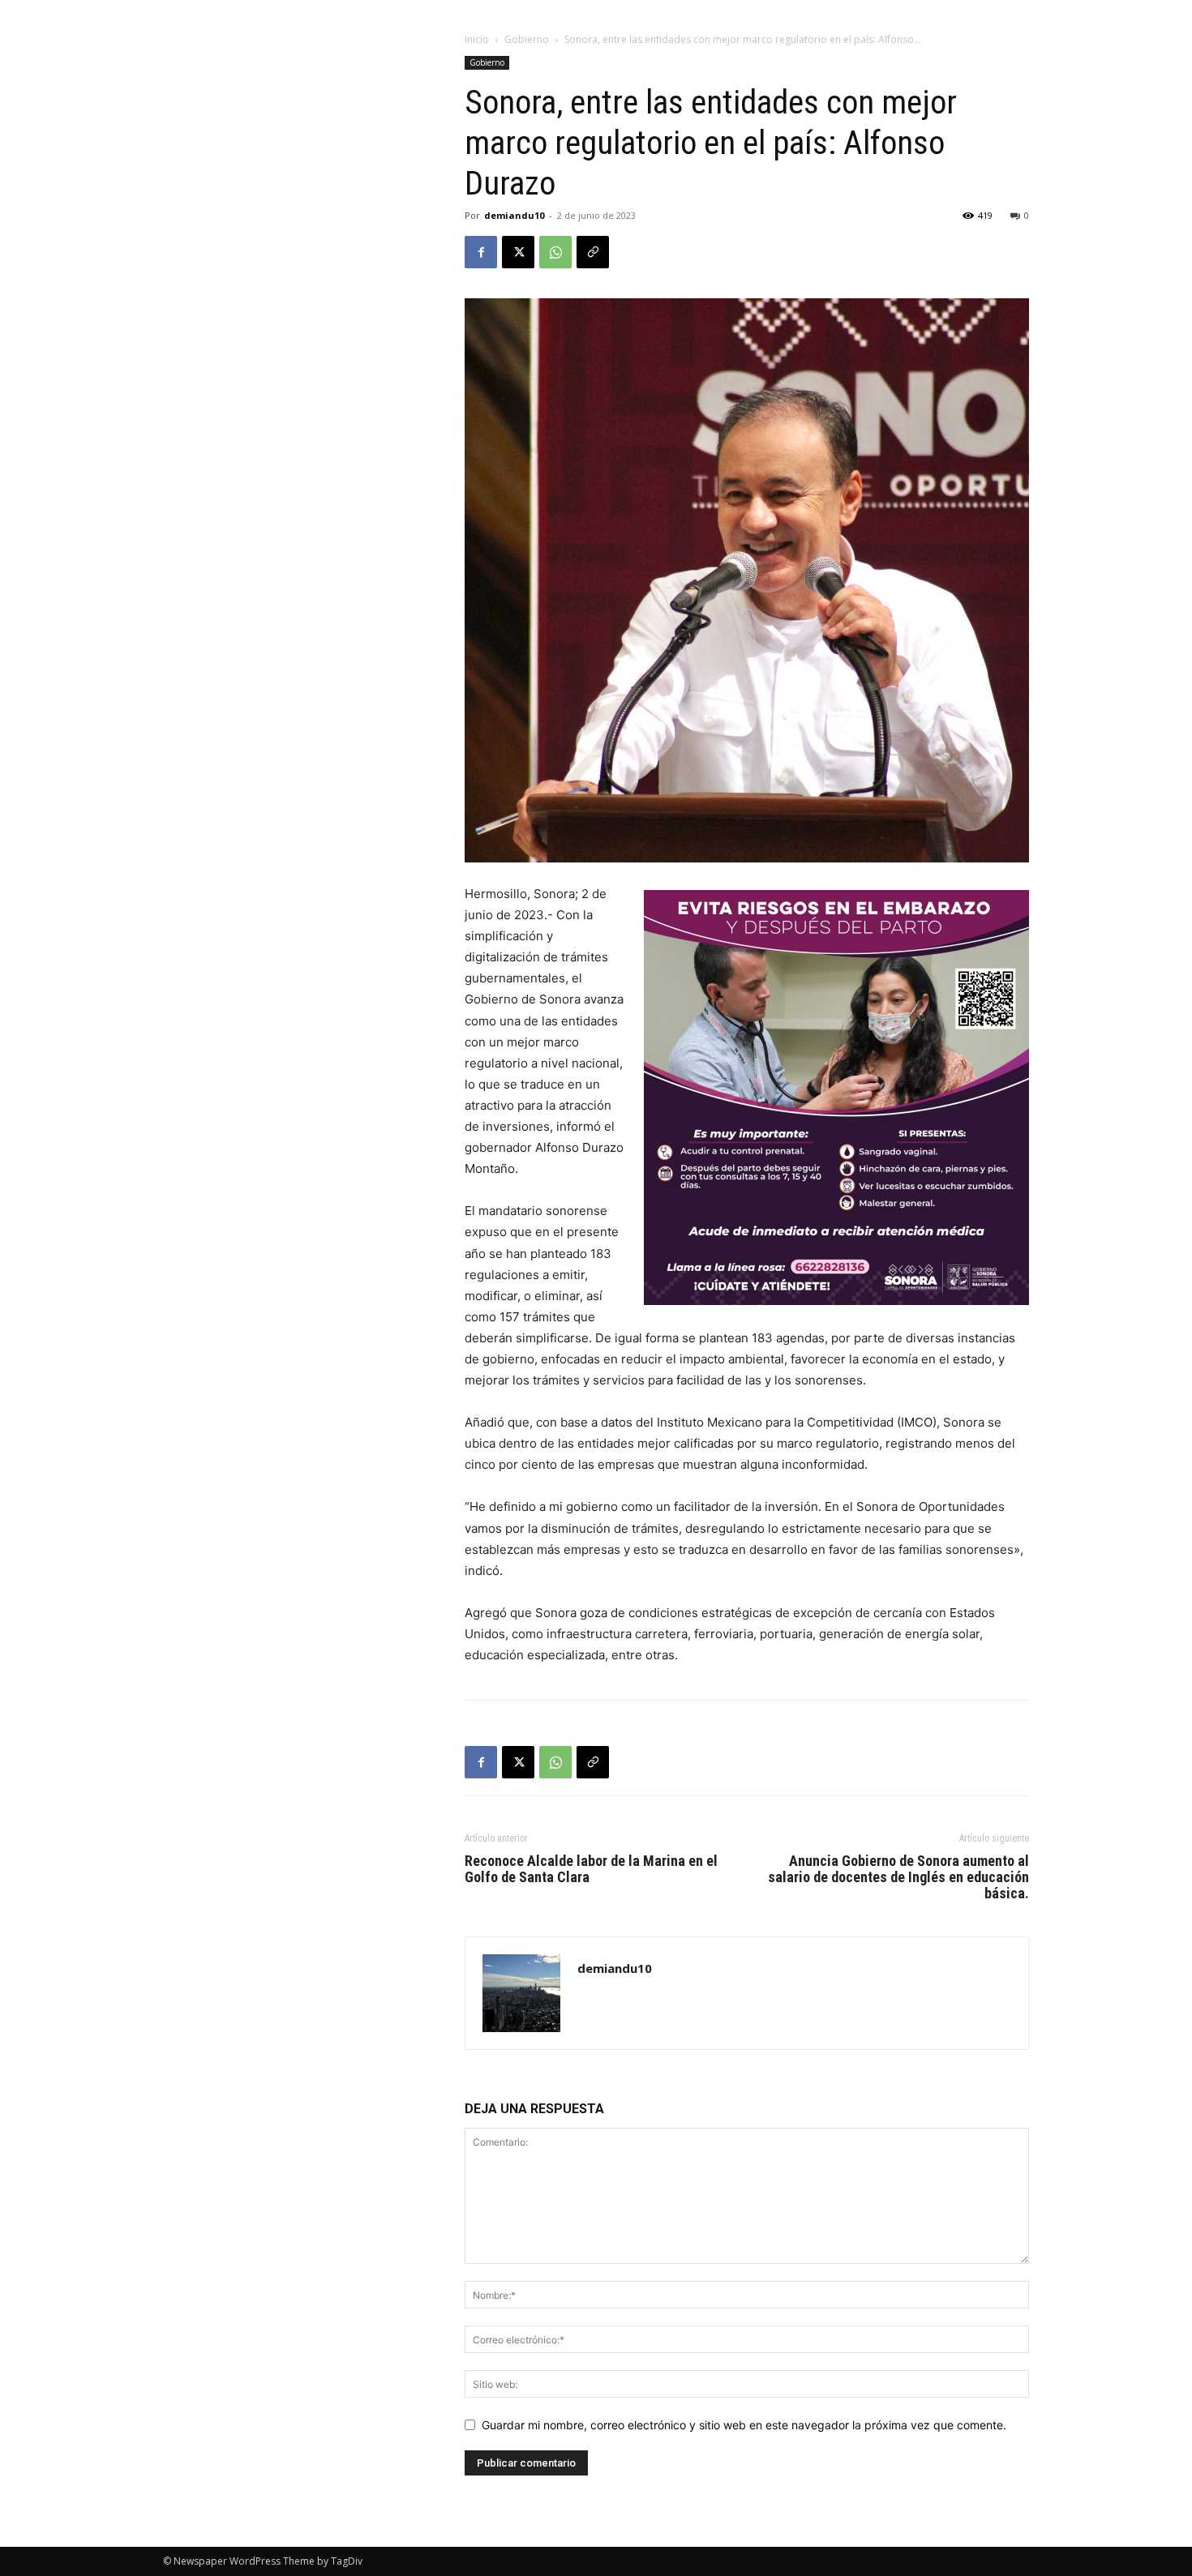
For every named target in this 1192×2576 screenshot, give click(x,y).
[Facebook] (481, 252)
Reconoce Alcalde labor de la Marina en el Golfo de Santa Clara (591, 1869)
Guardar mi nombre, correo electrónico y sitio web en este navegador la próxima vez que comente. (744, 2425)
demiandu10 (514, 215)
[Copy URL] (593, 252)
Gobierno (527, 39)
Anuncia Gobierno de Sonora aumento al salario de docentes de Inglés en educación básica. (898, 1877)
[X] (518, 252)
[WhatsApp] (555, 252)
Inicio (477, 39)
